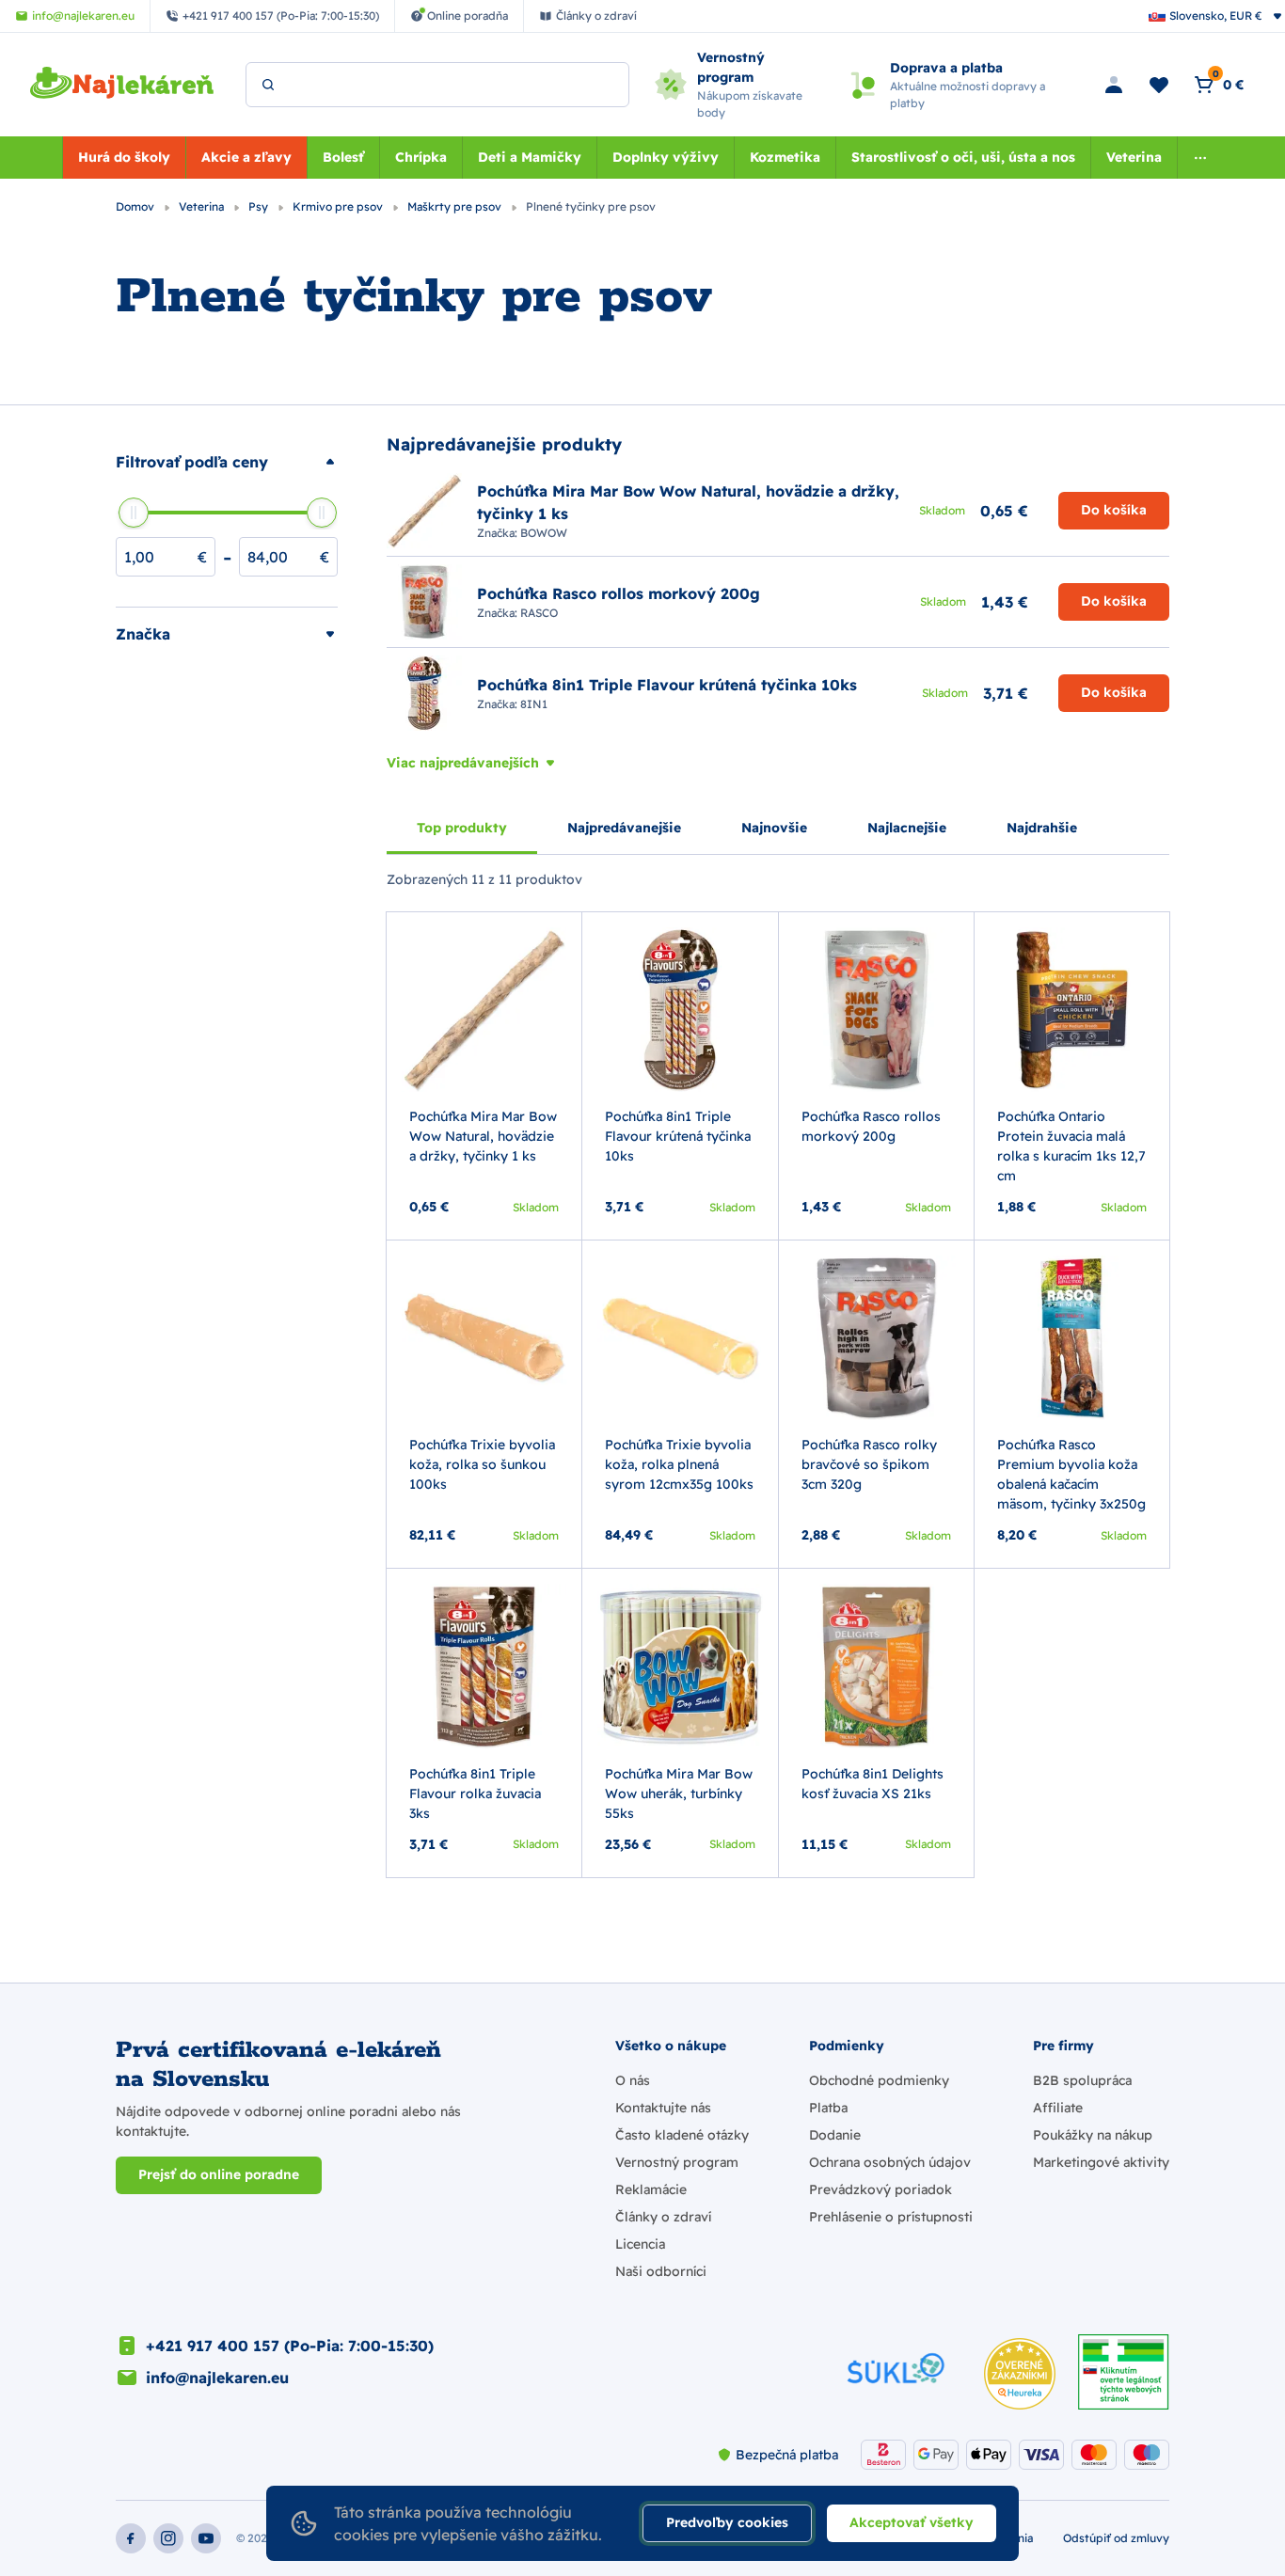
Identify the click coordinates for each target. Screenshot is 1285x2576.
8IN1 (534, 704)
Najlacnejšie (907, 828)
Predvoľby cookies (727, 2522)
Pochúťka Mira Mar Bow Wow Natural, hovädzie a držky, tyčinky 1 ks (483, 1136)
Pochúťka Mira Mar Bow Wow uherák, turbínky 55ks (679, 1794)
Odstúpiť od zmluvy (1116, 2538)
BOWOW (544, 533)
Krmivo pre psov (339, 206)
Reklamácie (651, 2189)
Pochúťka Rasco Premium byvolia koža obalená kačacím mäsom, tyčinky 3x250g (1071, 1474)
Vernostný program (677, 2162)
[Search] (268, 85)
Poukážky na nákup (1093, 2135)
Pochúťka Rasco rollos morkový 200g (871, 1126)
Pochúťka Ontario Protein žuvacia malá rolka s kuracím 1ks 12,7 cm (1071, 1146)
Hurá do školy (124, 157)
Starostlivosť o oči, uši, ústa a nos (963, 157)
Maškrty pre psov (456, 206)
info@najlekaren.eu (217, 2378)
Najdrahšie (1042, 828)
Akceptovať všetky (912, 2522)
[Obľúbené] (1159, 85)
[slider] (134, 513)
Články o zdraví (663, 2217)
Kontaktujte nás (663, 2108)
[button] (227, 462)
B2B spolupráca (1082, 2080)
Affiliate (1058, 2108)
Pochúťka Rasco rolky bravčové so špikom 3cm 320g (869, 1464)
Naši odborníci (661, 2271)
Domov (136, 206)
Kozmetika (785, 157)
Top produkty (462, 828)
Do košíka (1114, 510)
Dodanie (835, 2135)
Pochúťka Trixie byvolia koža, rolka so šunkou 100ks (482, 1464)
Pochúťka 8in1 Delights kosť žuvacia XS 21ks (873, 1784)
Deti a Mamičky (530, 157)
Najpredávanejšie (624, 828)
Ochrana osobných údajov (890, 2162)
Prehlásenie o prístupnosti (891, 2217)
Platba (828, 2108)
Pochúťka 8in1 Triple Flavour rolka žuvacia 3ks (475, 1794)
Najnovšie (774, 828)
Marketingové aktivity (1101, 2162)
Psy (260, 206)
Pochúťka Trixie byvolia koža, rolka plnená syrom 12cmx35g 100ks (679, 1464)
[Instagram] (168, 2538)
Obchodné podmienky (879, 2080)
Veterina (1134, 157)
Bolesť (343, 157)
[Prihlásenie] (1114, 85)
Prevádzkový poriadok (880, 2189)
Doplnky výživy (666, 157)
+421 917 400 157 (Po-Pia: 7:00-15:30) (290, 2346)
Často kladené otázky (682, 2135)
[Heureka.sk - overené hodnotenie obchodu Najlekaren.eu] (1020, 2374)
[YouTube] (206, 2538)
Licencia (640, 2244)
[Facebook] (131, 2538)
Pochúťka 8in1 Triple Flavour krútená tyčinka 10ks (678, 1136)
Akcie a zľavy (246, 157)
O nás (633, 2080)
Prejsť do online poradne (219, 2174)
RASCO (539, 613)
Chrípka (421, 157)
